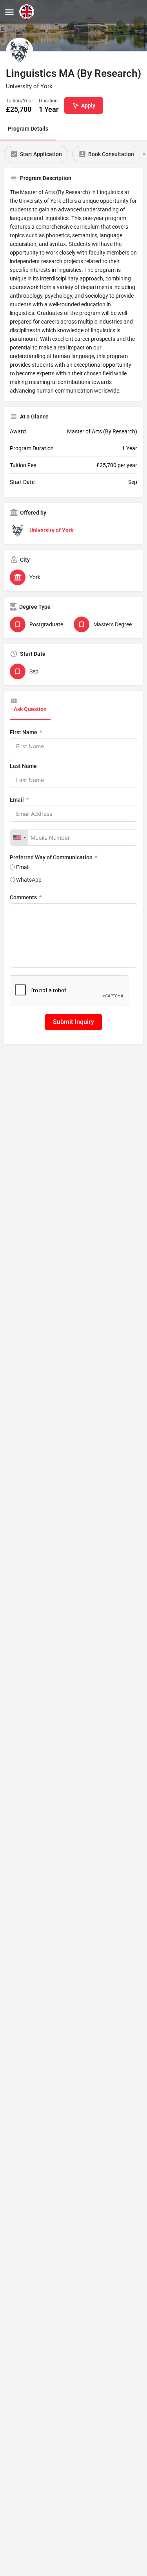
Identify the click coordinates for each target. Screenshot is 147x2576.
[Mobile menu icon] (9, 12)
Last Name (23, 766)
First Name (24, 732)
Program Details (28, 129)
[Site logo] (28, 12)
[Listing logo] (20, 51)
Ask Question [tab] (30, 709)
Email (17, 800)
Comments (23, 897)
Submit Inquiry (73, 1022)
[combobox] (19, 838)
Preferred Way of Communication (51, 857)
